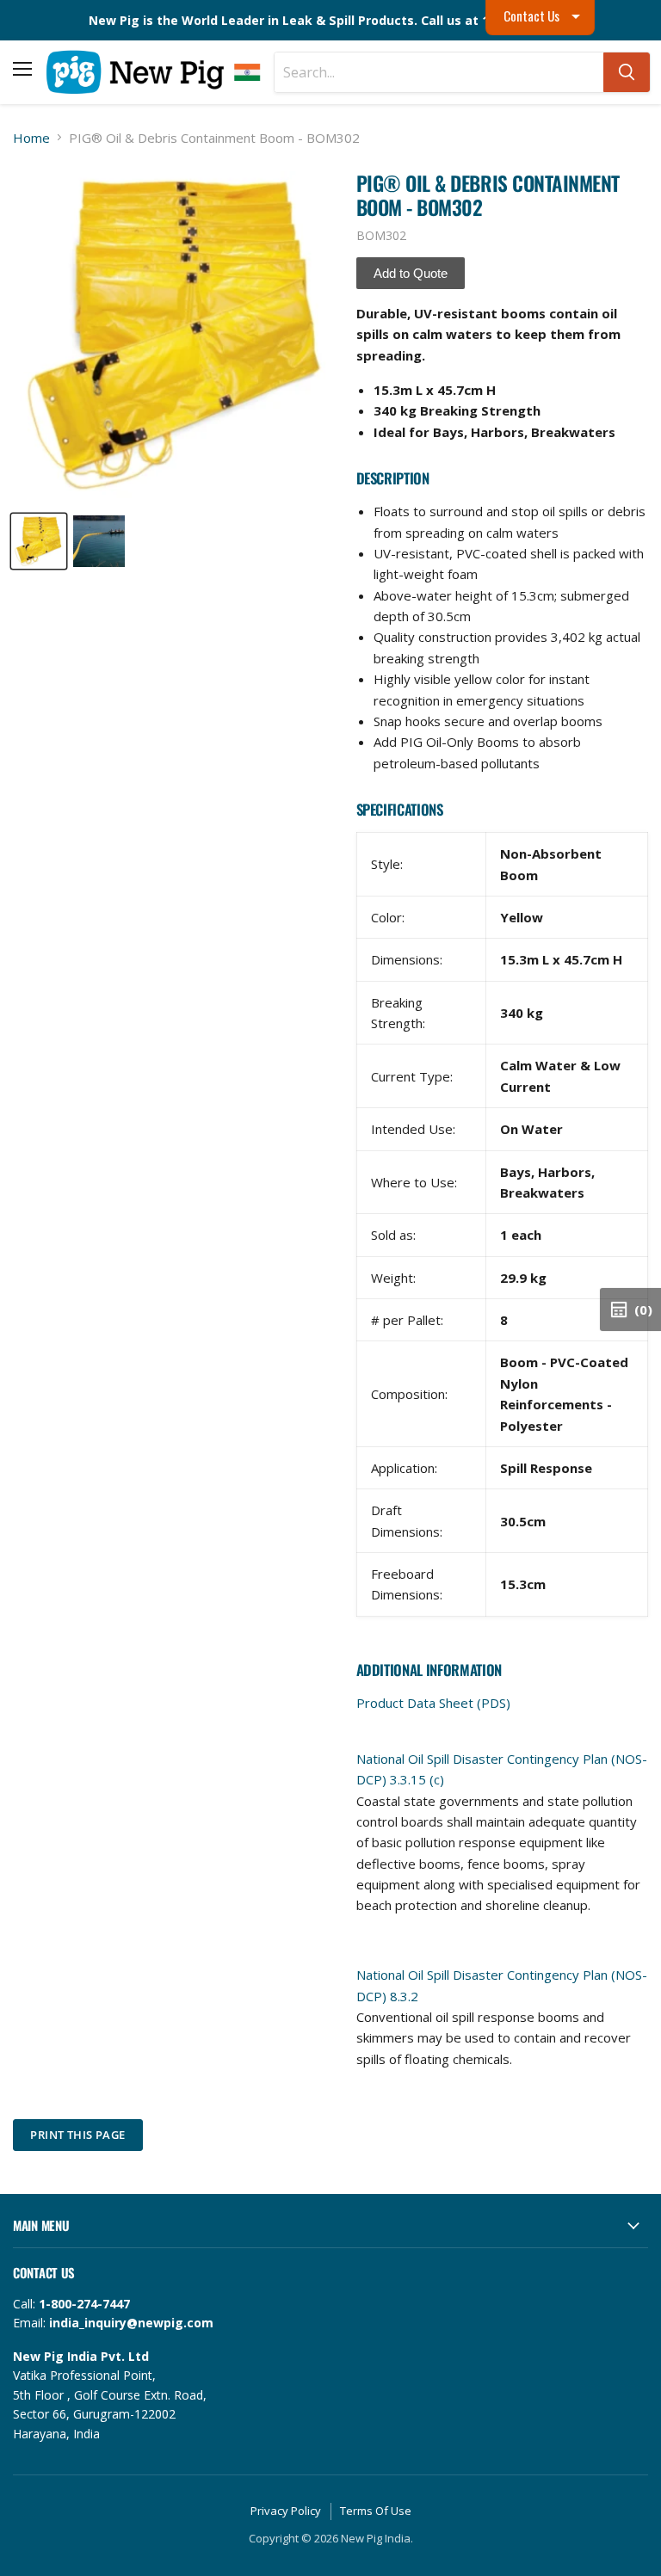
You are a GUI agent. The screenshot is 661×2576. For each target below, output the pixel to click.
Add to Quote (411, 273)
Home (31, 138)
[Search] (627, 72)
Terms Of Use (376, 2511)
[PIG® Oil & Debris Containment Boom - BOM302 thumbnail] (39, 541)
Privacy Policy (286, 2511)
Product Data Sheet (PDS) (433, 1703)
